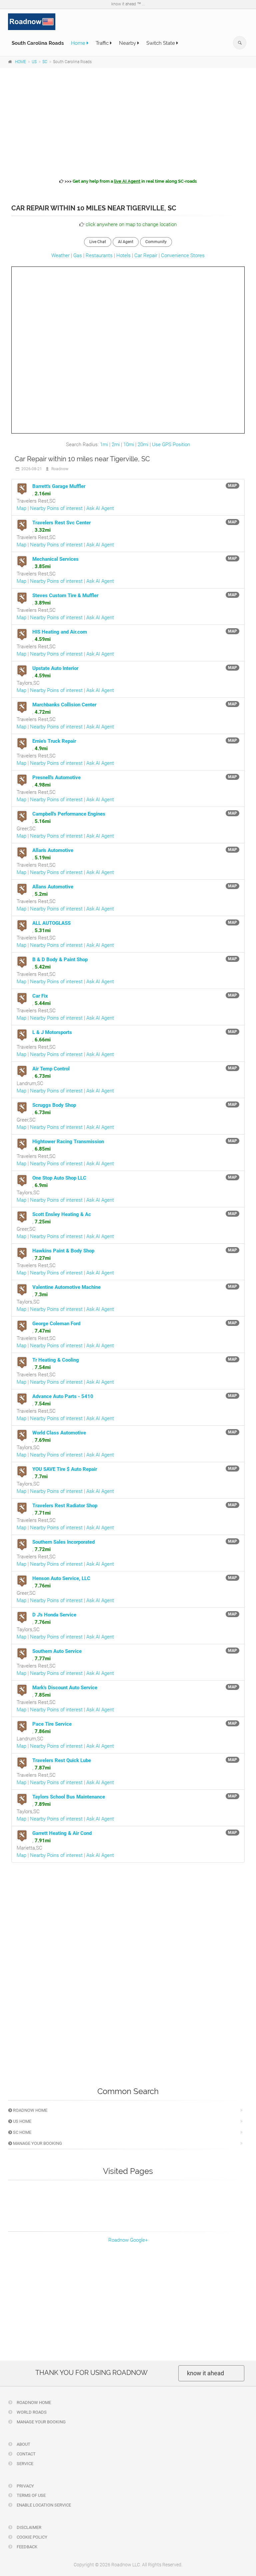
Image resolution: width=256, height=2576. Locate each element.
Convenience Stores (183, 255)
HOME (20, 62)
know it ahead (205, 2373)
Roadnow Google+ (128, 2240)
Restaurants (99, 255)
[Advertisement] (128, 122)
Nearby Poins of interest (56, 508)
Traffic (103, 43)
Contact (26, 2454)
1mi (104, 445)
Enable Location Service (43, 2505)
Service (24, 2464)
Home (79, 43)
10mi (129, 445)
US (34, 62)
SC (45, 62)
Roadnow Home (30, 2110)
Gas (78, 255)
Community (156, 242)
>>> (130, 181)
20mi (143, 445)
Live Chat (98, 242)
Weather (60, 255)
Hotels (123, 255)
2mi (116, 445)
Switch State (161, 43)
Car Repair (146, 255)
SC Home (22, 2132)
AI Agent (126, 242)
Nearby (128, 43)
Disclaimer (28, 2527)
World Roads (31, 2412)
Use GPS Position (171, 445)
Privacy (25, 2486)
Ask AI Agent (100, 508)
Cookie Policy (31, 2537)
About (23, 2444)
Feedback (26, 2547)
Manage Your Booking (37, 2143)
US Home (22, 2121)
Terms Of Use (31, 2495)
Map (21, 508)
